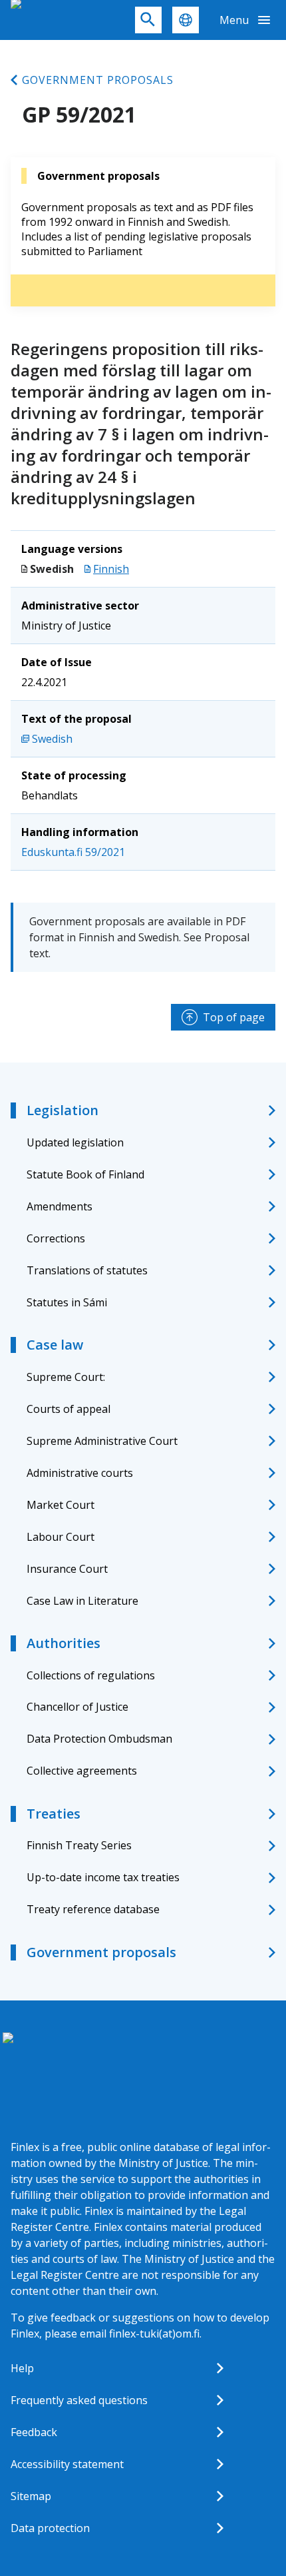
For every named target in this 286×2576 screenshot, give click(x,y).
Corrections (56, 1238)
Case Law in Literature (82, 1601)
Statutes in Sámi (67, 1302)
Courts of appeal (69, 1409)
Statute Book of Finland (85, 1174)
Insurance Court (67, 1569)
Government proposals (98, 80)
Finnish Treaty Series (79, 1845)
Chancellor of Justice (77, 1707)
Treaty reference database (93, 1909)
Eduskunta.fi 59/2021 (73, 852)
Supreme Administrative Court (102, 1441)
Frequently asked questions (79, 2400)
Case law (55, 1345)
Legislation (63, 1110)
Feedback (34, 2432)
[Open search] (148, 20)
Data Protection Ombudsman (99, 1739)
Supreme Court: (66, 1377)
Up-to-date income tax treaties (103, 1877)
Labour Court (61, 1537)
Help (22, 2368)
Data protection (50, 2528)
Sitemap (31, 2496)
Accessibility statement (67, 2464)
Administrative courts (80, 1473)
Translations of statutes (87, 1270)
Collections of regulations (91, 1675)
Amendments (60, 1206)
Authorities (64, 1643)
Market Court (61, 1505)
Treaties (54, 1814)
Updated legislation (75, 1142)
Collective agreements (82, 1771)
